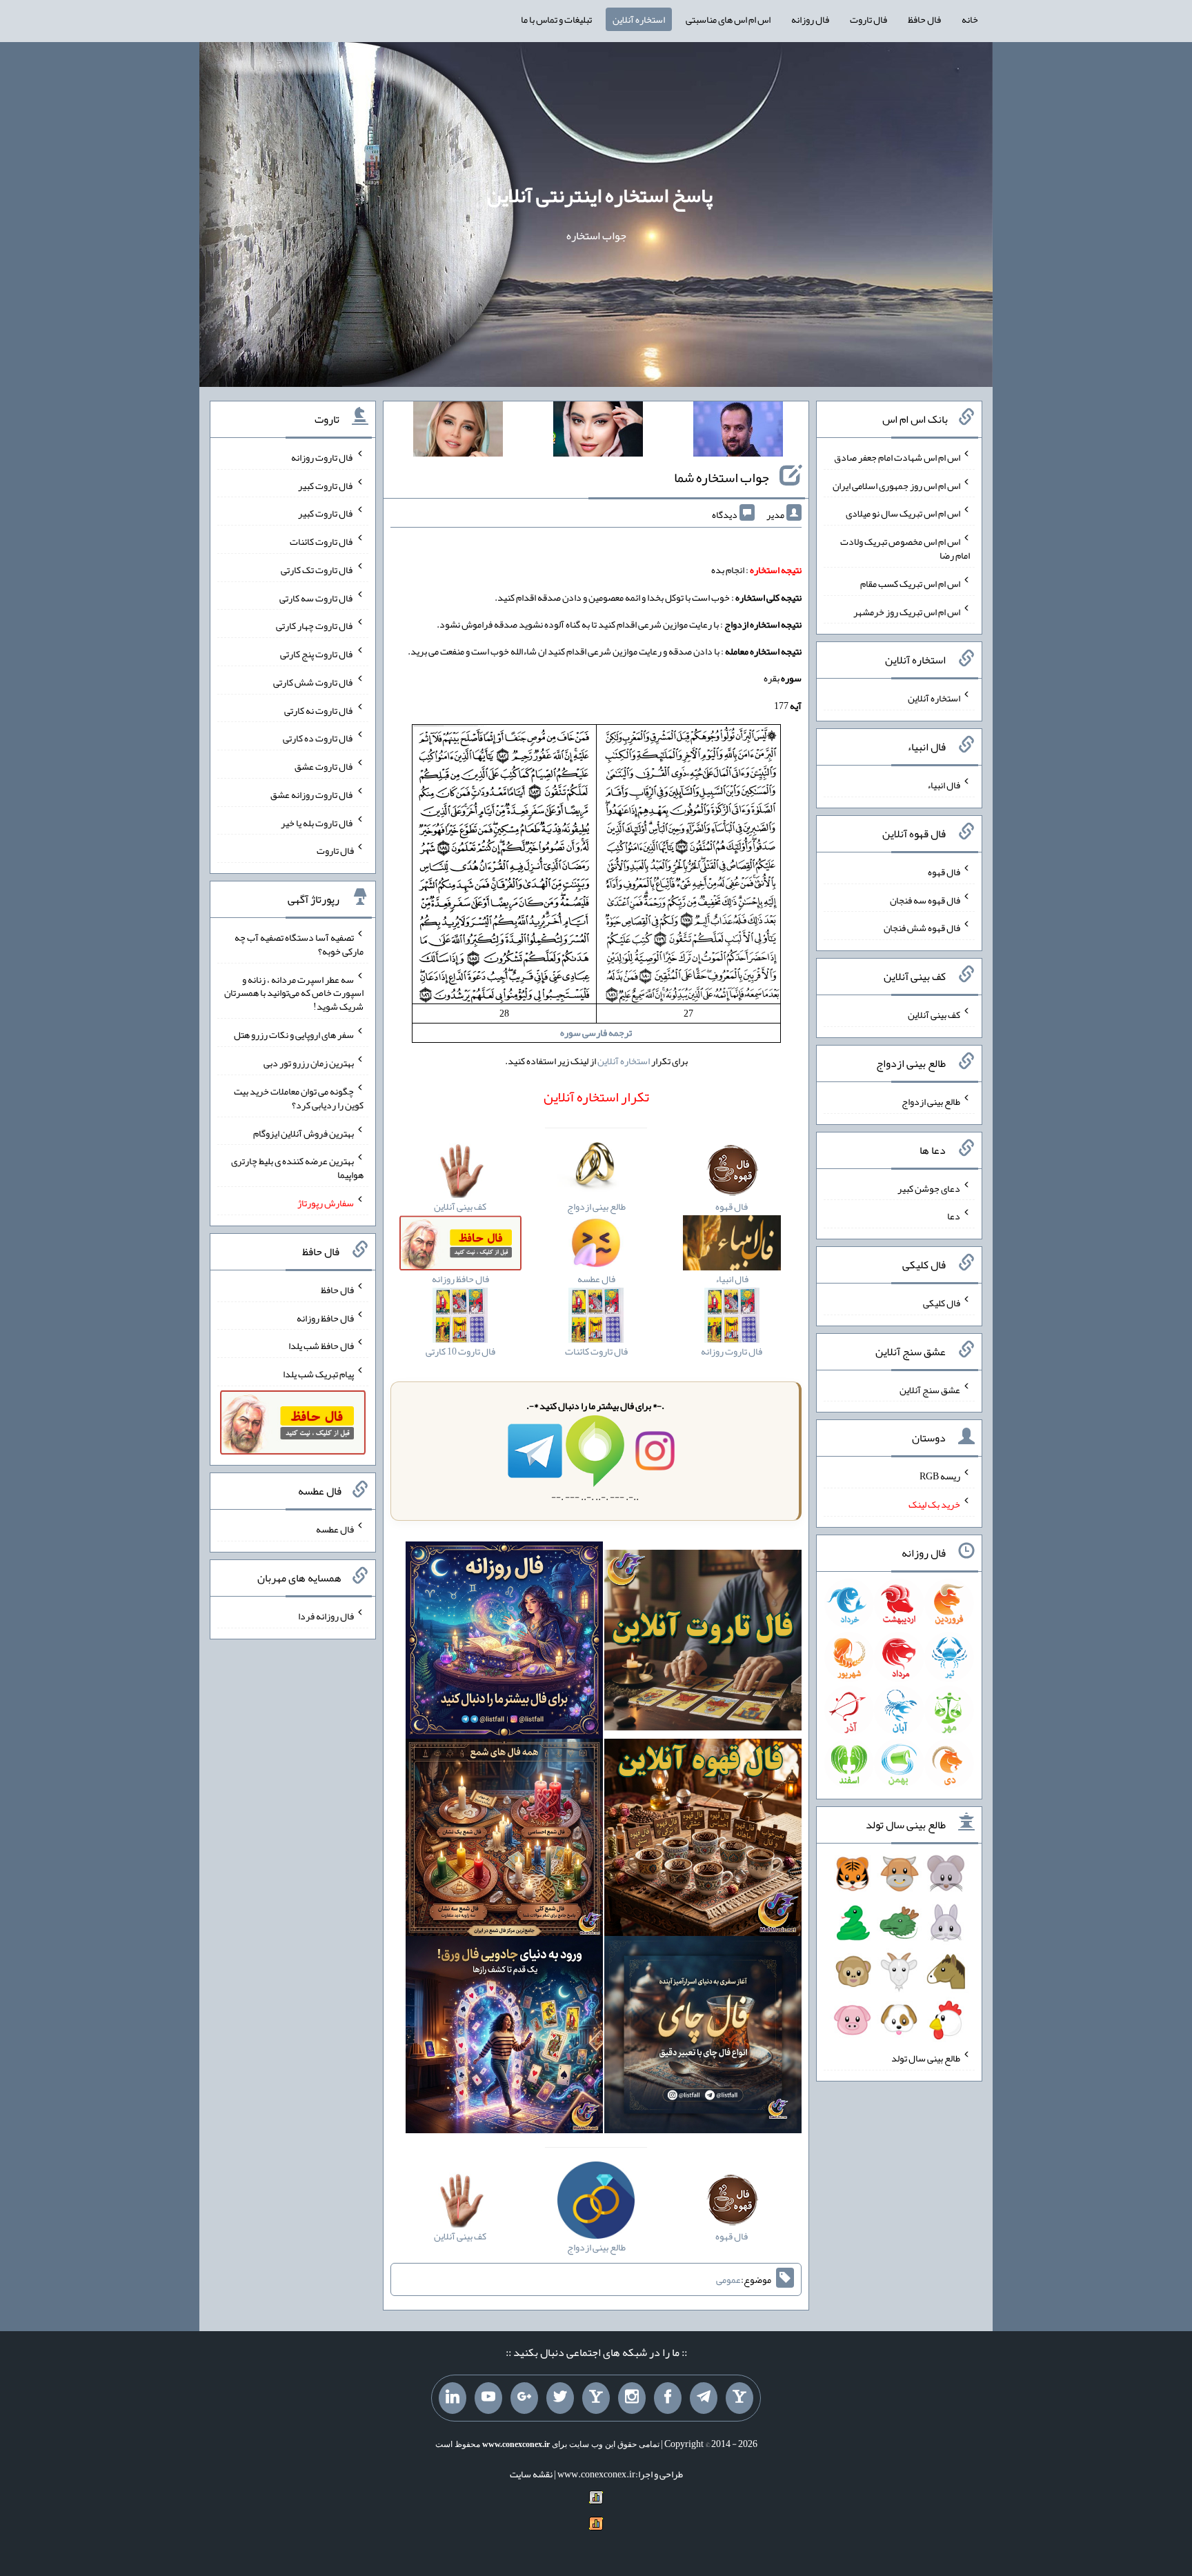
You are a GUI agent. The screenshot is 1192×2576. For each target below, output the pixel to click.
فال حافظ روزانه (325, 1317)
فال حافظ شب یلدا (321, 1346)
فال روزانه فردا (326, 1616)
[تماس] (596, 2398)
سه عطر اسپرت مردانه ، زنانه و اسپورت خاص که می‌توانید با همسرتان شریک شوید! (294, 992)
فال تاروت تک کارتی (317, 570)
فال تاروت (868, 19)
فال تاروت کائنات (322, 541)
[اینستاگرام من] (632, 2398)
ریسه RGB (940, 1476)
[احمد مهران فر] (738, 432)
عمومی (728, 2279)
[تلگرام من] (704, 2398)
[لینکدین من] (453, 2398)
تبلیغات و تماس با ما (556, 19)
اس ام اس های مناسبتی (728, 19)
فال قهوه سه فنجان (925, 899)
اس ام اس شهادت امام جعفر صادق (897, 457)
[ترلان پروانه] (598, 432)
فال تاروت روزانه (322, 457)
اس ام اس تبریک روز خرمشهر (907, 611)
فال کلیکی (942, 1303)
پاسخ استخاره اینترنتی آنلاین (600, 195)
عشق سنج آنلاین (930, 1389)
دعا (954, 1216)
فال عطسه (335, 1529)
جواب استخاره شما (722, 477)
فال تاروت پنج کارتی (317, 654)
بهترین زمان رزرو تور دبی (309, 1063)
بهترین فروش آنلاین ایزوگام (304, 1132)
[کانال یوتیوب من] (488, 2398)
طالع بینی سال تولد (926, 2058)
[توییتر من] (560, 2398)
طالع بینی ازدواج (931, 1101)
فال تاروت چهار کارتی (315, 626)
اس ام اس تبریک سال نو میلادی (903, 513)
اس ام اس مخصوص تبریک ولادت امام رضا (905, 548)
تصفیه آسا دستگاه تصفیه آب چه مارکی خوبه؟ (299, 944)
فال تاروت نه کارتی (319, 710)
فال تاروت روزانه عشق (312, 795)
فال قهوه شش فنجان (922, 928)
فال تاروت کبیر (326, 485)
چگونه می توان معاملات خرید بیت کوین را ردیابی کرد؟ (299, 1098)
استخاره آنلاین (639, 19)
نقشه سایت (531, 2474)
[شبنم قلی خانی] (458, 432)
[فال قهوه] (703, 1840)
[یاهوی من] (739, 2398)
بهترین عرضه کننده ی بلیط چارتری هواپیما (297, 1168)
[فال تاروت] (703, 1643)
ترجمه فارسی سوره (596, 1032)
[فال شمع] (504, 1840)
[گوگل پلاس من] (524, 2398)
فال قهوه (944, 872)
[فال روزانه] (504, 1643)
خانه (970, 19)
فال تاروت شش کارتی (314, 682)
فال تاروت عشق (324, 766)
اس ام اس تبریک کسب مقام (910, 583)
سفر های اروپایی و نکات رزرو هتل (294, 1035)
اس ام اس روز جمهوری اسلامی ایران (896, 485)
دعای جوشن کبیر (929, 1188)
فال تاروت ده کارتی (318, 738)
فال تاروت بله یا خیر (317, 822)
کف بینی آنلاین (934, 1015)
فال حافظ (924, 19)
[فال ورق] (504, 2037)
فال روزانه (810, 19)
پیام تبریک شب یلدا (318, 1374)
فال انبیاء (944, 785)
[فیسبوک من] (668, 2398)
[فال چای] (703, 2037)
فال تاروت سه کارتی (317, 597)
